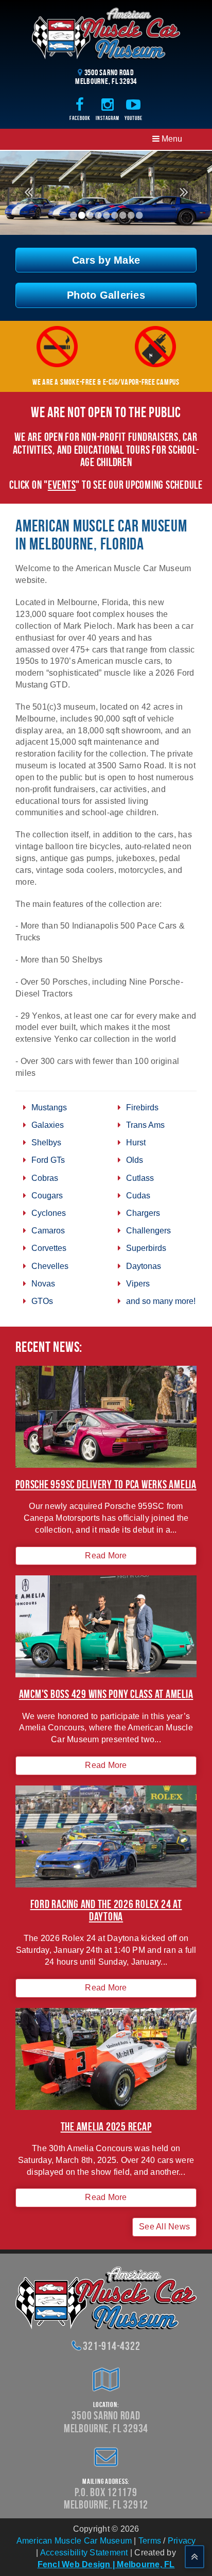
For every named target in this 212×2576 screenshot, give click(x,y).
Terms (150, 2541)
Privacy (182, 2541)
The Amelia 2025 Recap (106, 2126)
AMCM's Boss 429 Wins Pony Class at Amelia (106, 1694)
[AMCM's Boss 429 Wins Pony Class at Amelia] (106, 1626)
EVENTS (62, 485)
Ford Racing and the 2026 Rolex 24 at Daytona (106, 1910)
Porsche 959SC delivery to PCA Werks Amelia (106, 1484)
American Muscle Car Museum (74, 2541)
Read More (106, 1556)
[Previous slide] (28, 197)
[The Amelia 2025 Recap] (106, 2059)
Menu (171, 139)
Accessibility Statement (84, 2553)
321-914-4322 (111, 2346)
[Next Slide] (184, 197)
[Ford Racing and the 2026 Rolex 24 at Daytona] (106, 1836)
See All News (164, 2227)
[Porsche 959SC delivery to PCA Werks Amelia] (106, 1417)
